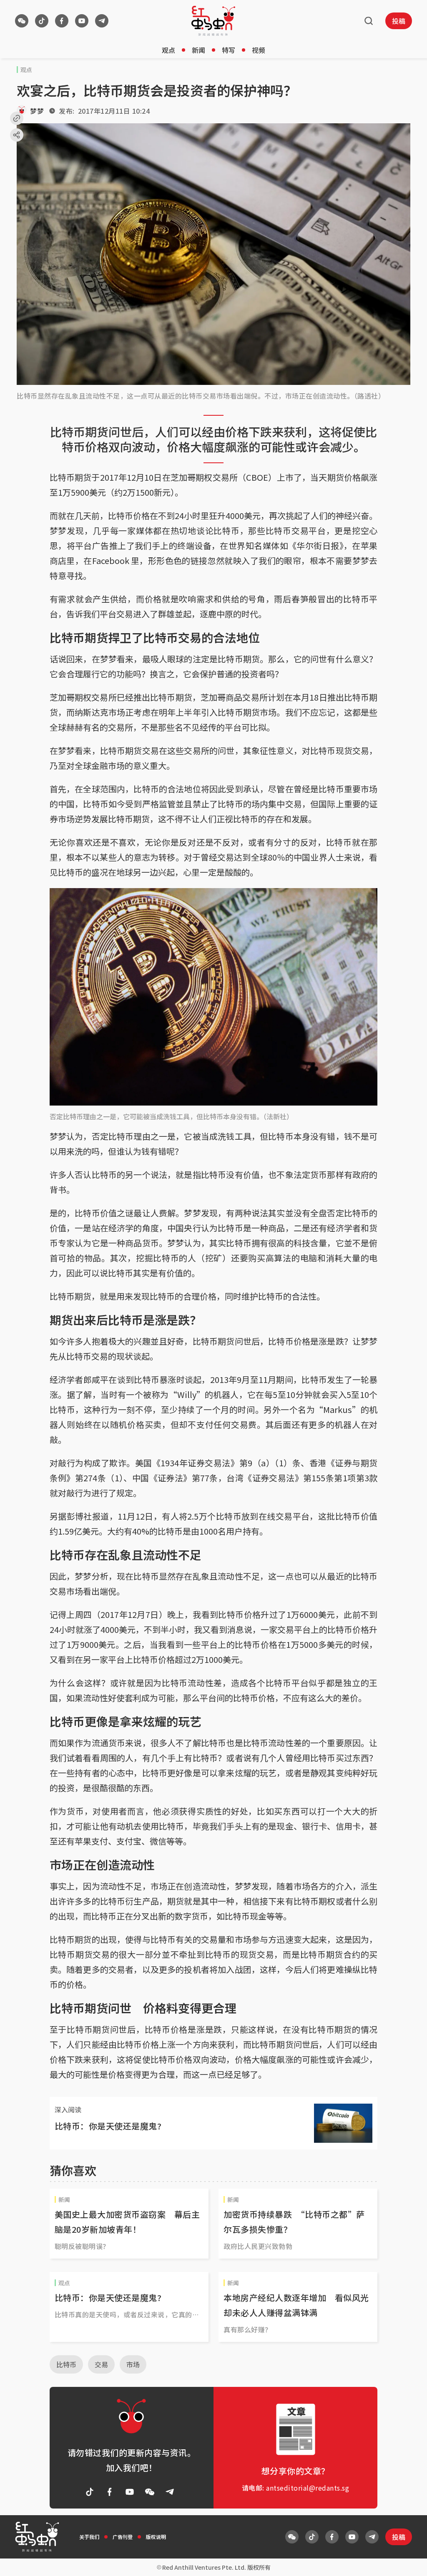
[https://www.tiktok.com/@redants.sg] (42, 21)
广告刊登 (123, 2537)
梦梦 (37, 111)
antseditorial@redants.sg (308, 2488)
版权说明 (156, 2537)
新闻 (198, 50)
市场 (133, 2364)
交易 (101, 2364)
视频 (259, 50)
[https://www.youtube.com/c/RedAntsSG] (82, 21)
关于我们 (89, 2537)
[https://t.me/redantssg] (102, 21)
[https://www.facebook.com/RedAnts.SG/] (62, 21)
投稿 (399, 21)
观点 (168, 50)
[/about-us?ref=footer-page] (22, 21)
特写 (229, 50)
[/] (213, 21)
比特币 (66, 2364)
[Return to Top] (408, 2561)
